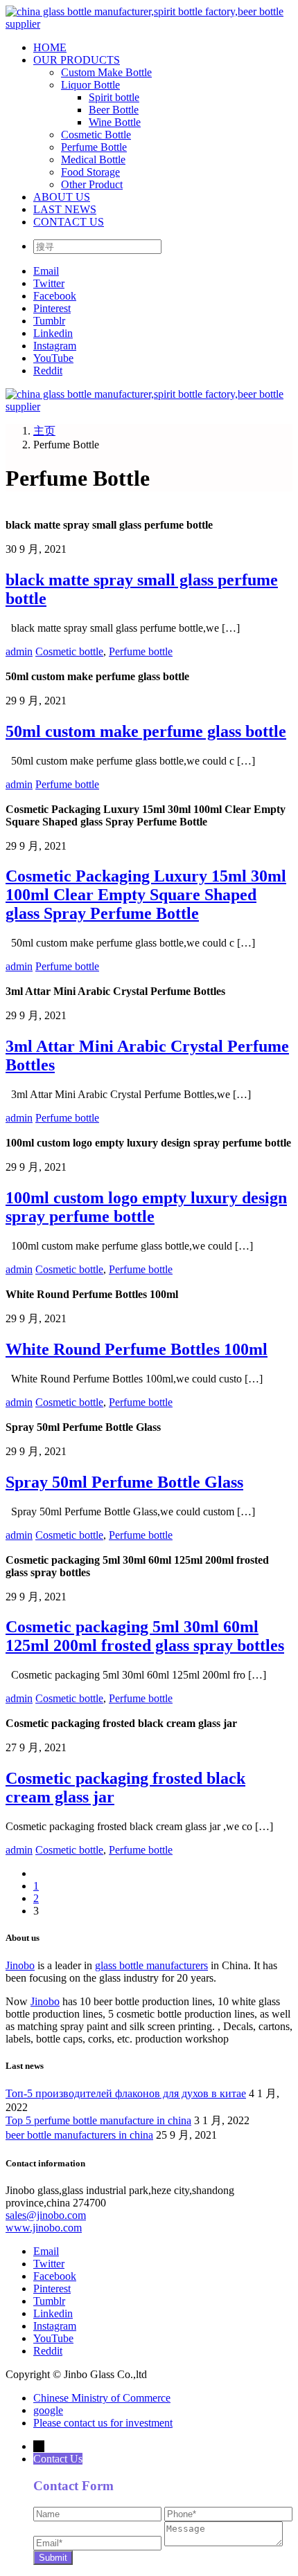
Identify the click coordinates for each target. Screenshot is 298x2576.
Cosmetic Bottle (96, 135)
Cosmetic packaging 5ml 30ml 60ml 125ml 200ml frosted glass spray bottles (145, 1636)
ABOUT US (62, 197)
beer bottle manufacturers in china (79, 2135)
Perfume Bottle (94, 147)
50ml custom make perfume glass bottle (146, 731)
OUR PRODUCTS (77, 60)
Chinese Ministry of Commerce (102, 2398)
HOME (50, 47)
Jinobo (20, 1965)
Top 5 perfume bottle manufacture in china (98, 2120)
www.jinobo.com (44, 2228)
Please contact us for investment (103, 2423)
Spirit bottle (114, 97)
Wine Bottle (115, 122)
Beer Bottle (114, 110)
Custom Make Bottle (106, 72)
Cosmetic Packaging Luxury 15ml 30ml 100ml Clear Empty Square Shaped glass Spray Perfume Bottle (146, 895)
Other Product (92, 184)
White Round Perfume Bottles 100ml (137, 1349)
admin (19, 651)
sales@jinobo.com (46, 2215)
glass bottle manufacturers (151, 1965)
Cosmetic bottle (69, 651)
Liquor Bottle (90, 85)
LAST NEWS (65, 209)
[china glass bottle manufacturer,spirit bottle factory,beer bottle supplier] (149, 24)
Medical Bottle (93, 159)
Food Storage (90, 172)
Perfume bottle (141, 651)
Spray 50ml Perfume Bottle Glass (124, 1482)
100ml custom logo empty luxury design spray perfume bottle (146, 1207)
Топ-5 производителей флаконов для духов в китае (126, 2093)
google (48, 2410)
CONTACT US (69, 222)
